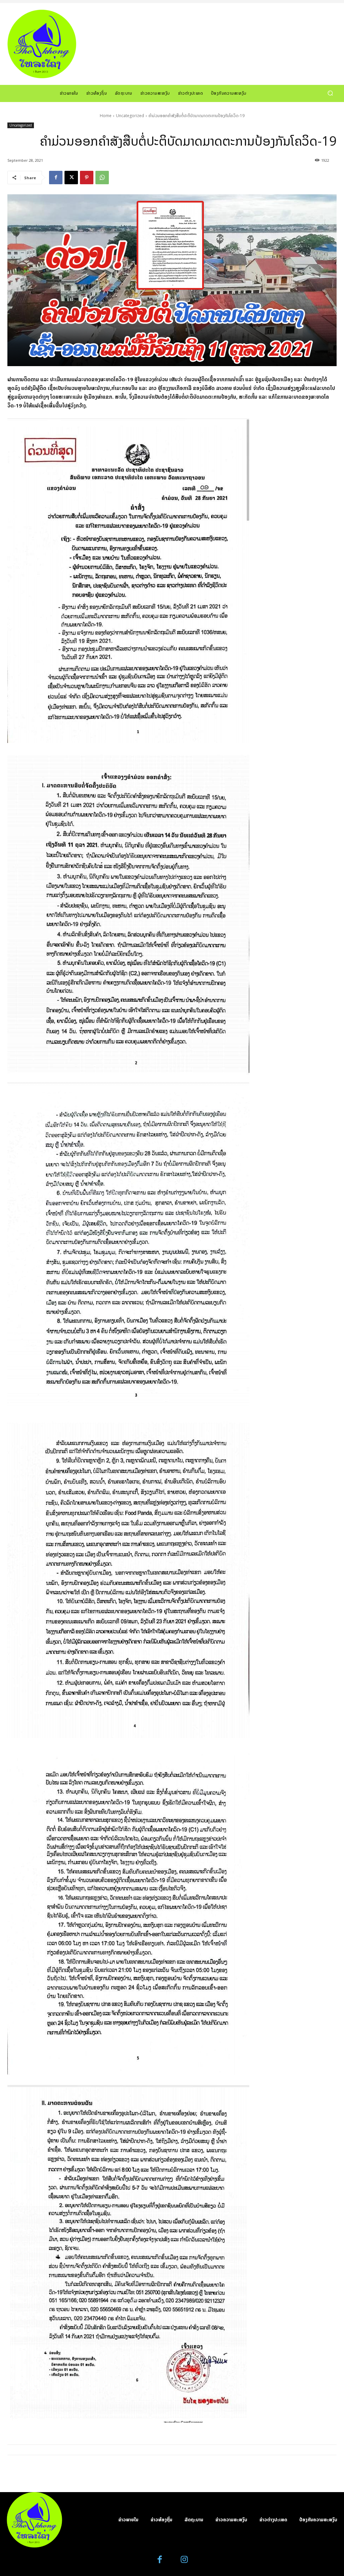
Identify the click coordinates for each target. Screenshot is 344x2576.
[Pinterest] (87, 178)
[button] (330, 93)
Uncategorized (130, 116)
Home (106, 116)
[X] (71, 178)
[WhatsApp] (102, 178)
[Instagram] (184, 2560)
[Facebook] (56, 178)
